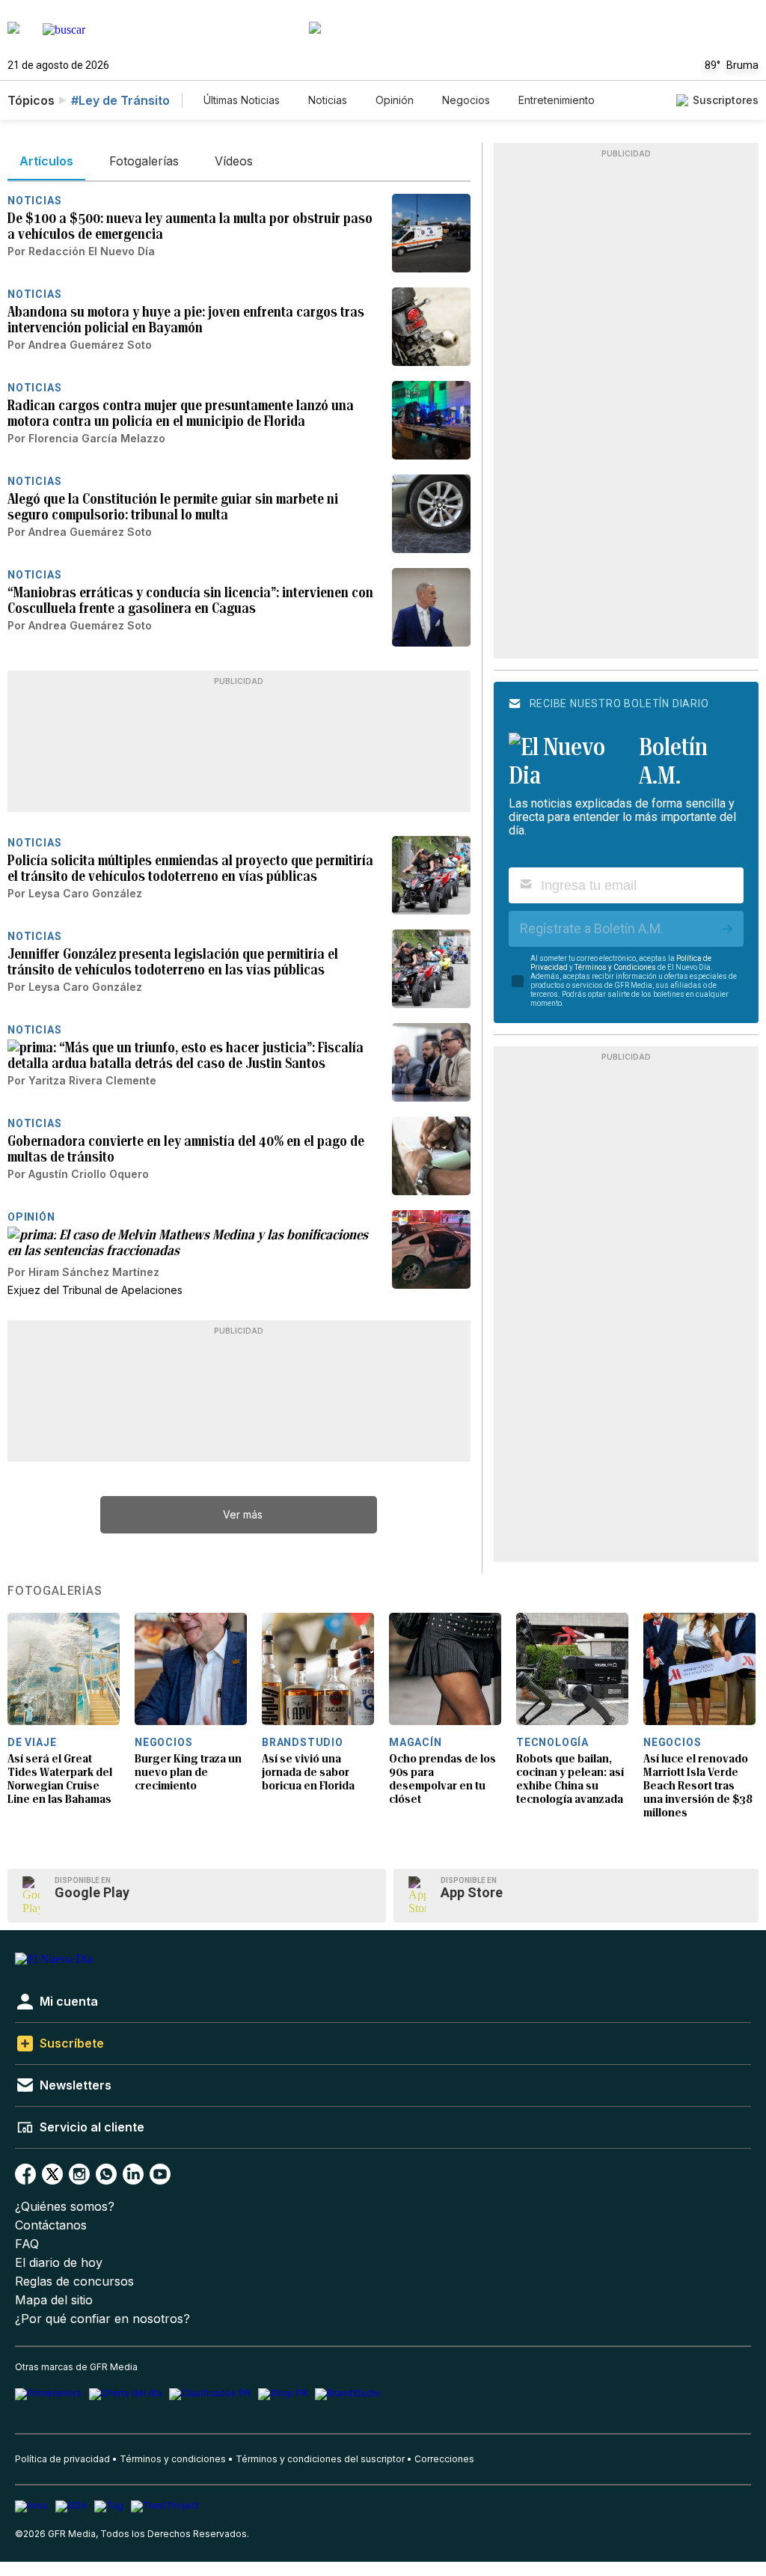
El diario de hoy (59, 2263)
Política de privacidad (62, 2459)
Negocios (466, 100)
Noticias (328, 100)
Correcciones (444, 2459)
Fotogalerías (55, 1591)
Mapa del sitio (54, 2300)
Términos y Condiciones (615, 967)
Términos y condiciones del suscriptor (320, 2459)
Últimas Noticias (242, 100)
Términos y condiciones (173, 2459)
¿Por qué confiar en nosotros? (102, 2319)
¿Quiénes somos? (65, 2207)
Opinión (395, 100)
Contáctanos (51, 2225)
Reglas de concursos (74, 2282)
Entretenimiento (557, 100)
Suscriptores (726, 100)
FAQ (27, 2244)
